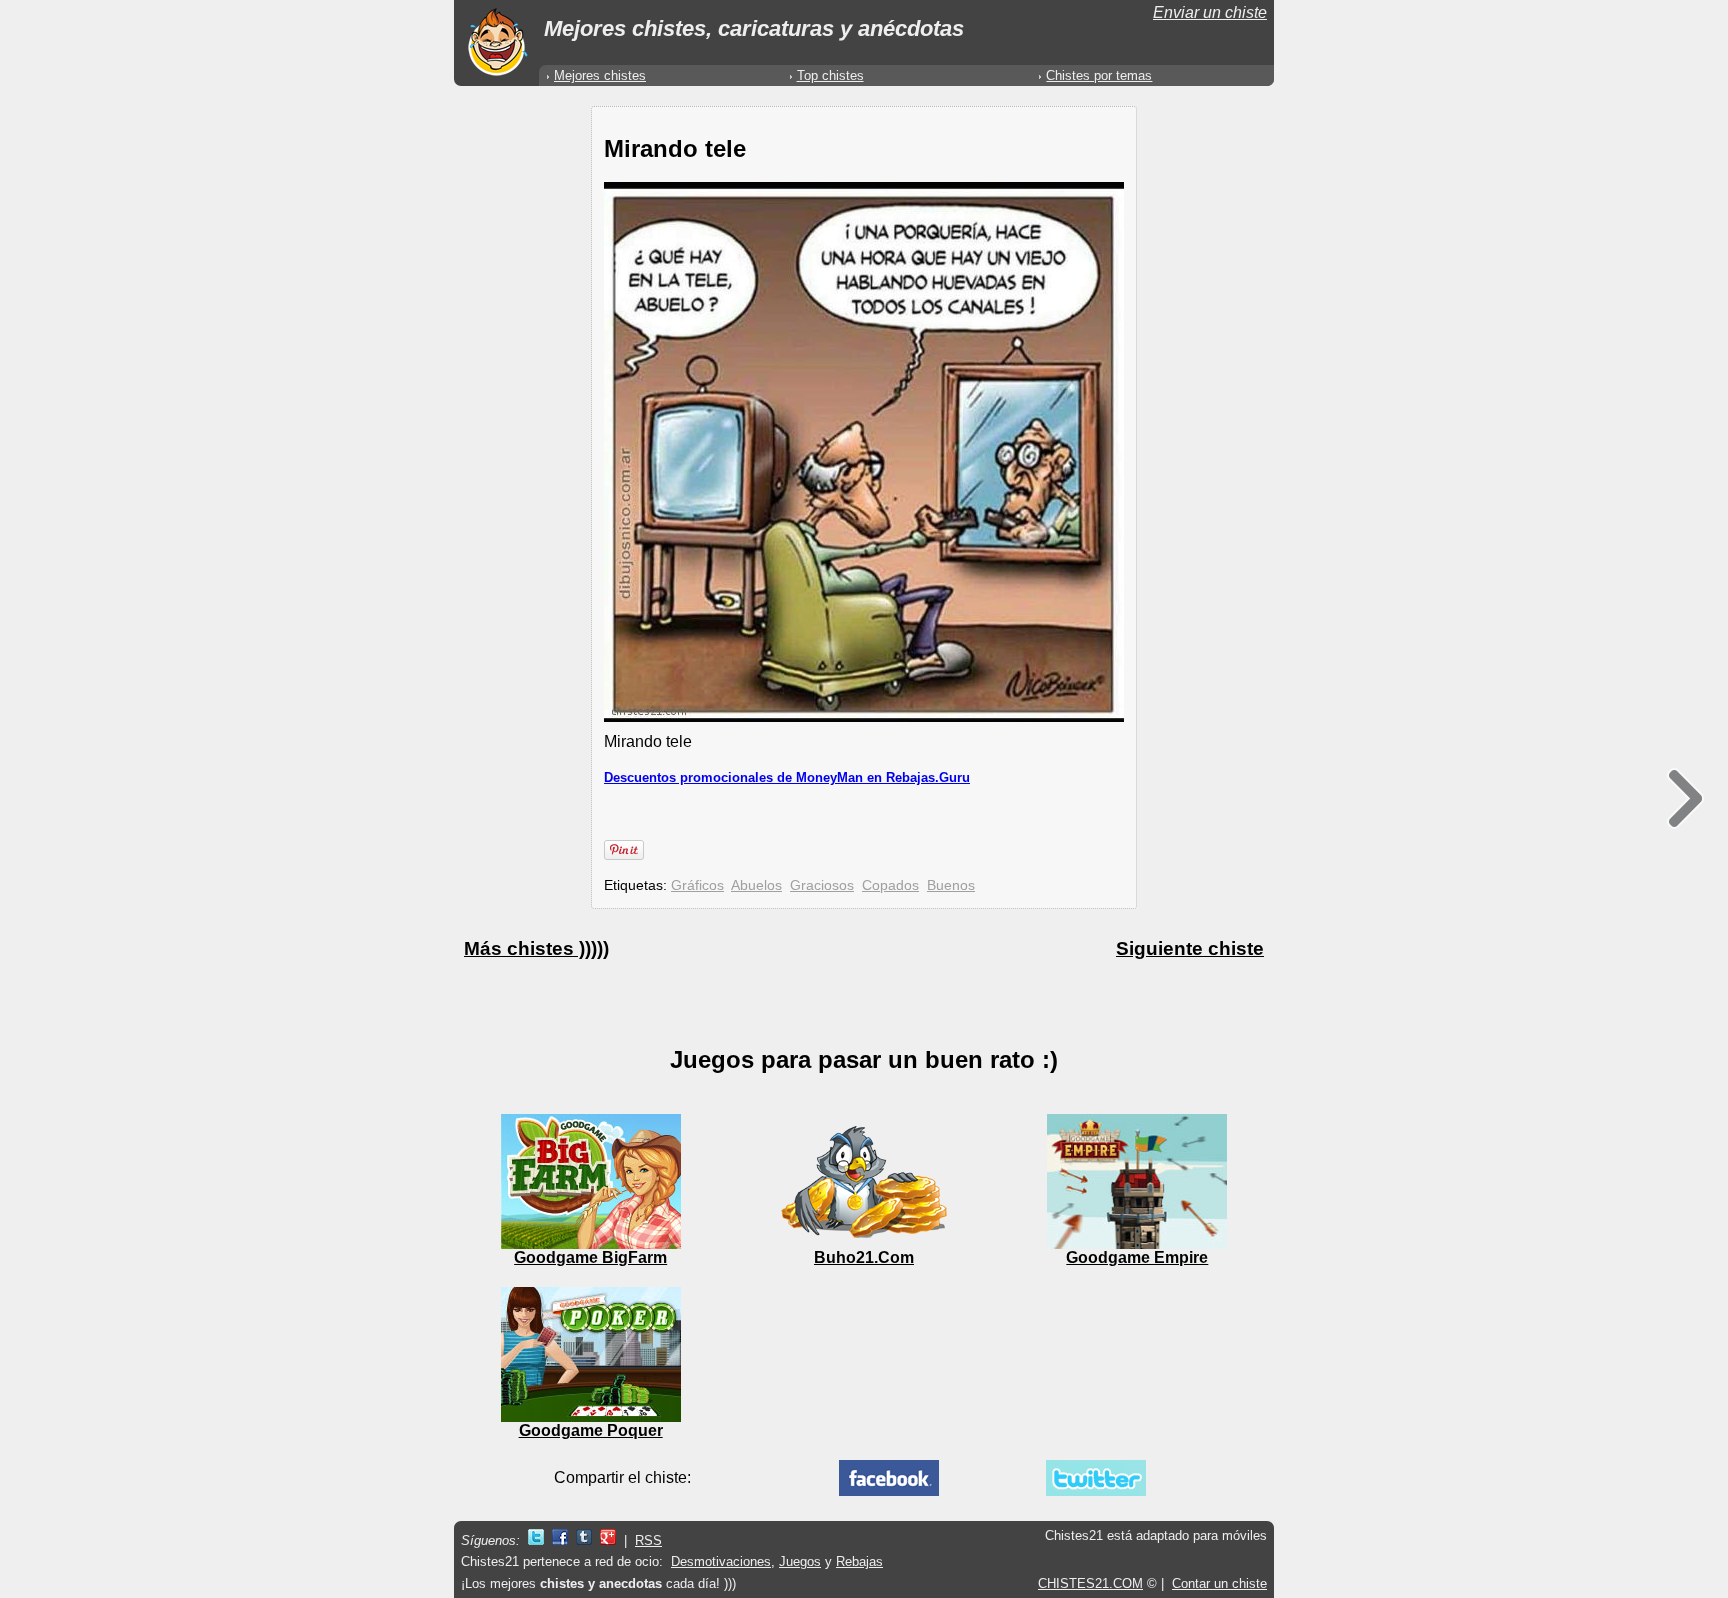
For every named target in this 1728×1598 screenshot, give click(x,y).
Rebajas (859, 1561)
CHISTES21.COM (1090, 1583)
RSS (648, 1540)
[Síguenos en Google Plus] (608, 1540)
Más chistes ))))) (536, 948)
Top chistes (830, 75)
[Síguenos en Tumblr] (584, 1540)
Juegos (800, 1561)
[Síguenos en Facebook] (560, 1540)
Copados (890, 885)
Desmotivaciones (721, 1561)
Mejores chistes (600, 75)
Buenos (951, 885)
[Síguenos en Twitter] (536, 1540)
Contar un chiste (1219, 1583)
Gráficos (697, 885)
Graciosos (822, 885)
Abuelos (756, 885)
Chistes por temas (1099, 75)
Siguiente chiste (1190, 948)
